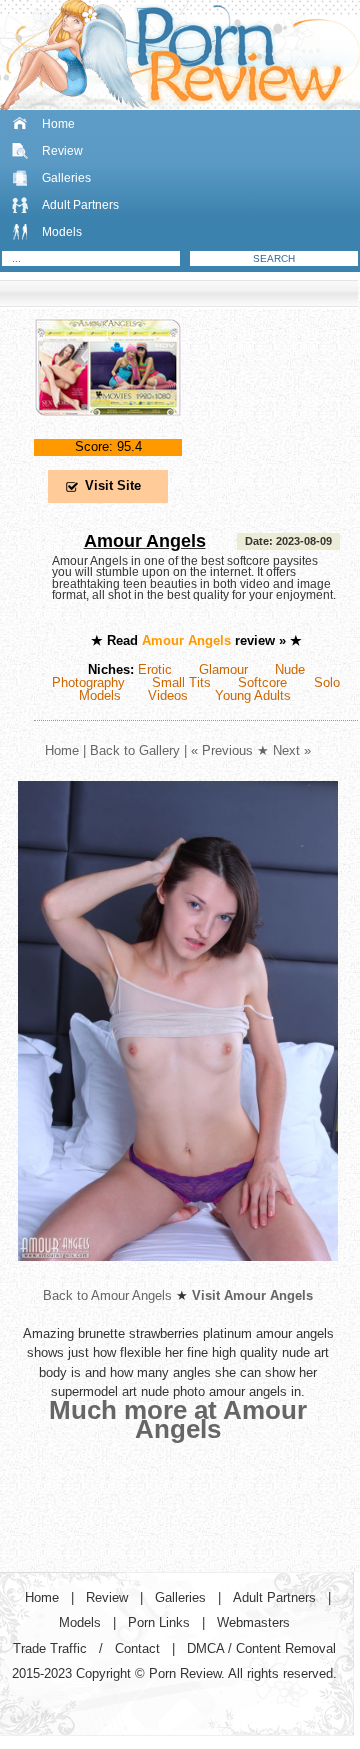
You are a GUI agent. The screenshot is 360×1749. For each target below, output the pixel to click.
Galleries (66, 178)
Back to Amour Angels (107, 1295)
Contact (137, 1648)
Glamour (223, 669)
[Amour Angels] (108, 432)
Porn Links (159, 1622)
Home (58, 124)
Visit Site (113, 485)
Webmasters (253, 1622)
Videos (168, 695)
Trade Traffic (50, 1648)
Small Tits (181, 682)
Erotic (155, 669)
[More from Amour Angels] (178, 1276)
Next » (292, 750)
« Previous (222, 750)
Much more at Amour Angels (178, 1419)
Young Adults (253, 695)
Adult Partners (80, 205)
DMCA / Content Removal (261, 1648)
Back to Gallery (135, 750)
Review (62, 151)
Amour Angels (145, 541)
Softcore (262, 682)
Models (62, 232)
